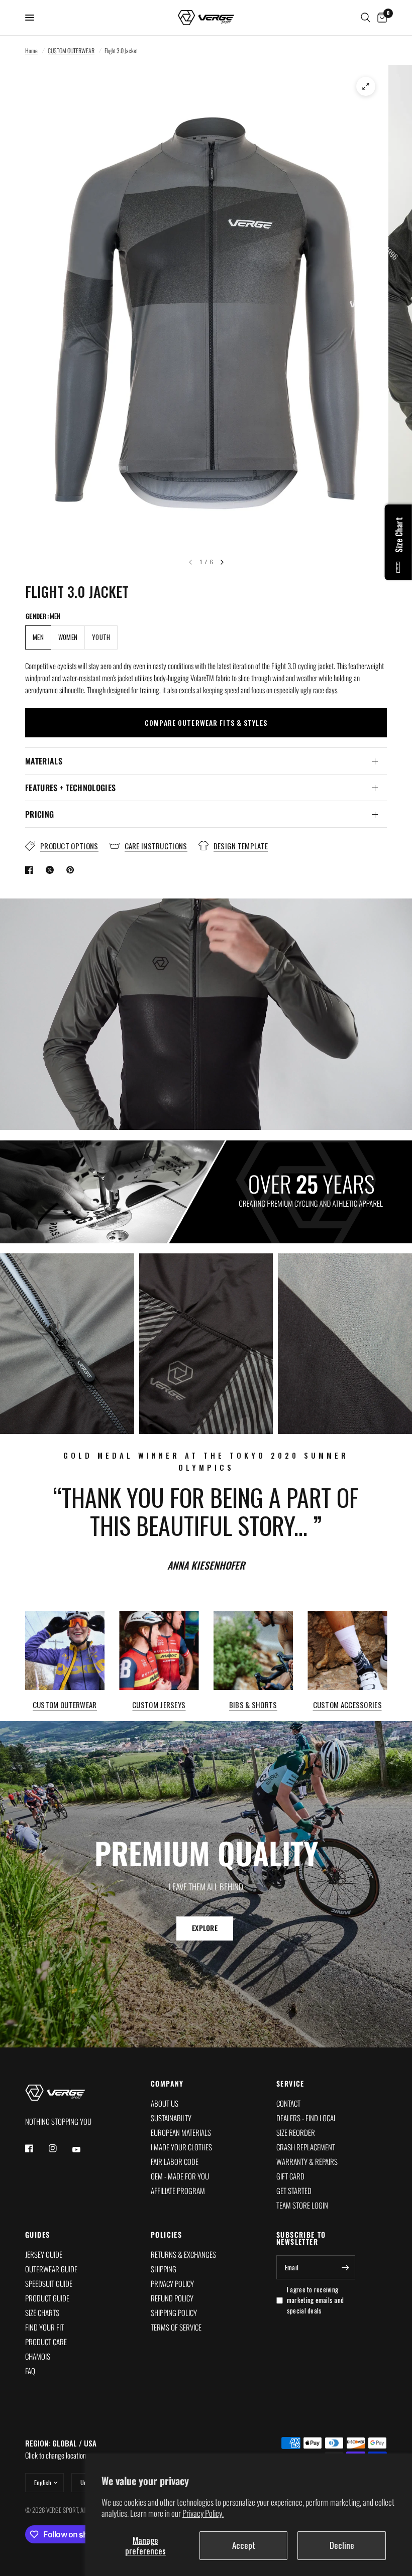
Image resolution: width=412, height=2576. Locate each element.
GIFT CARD (290, 2176)
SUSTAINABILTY (171, 2118)
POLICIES (166, 2235)
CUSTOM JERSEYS (159, 1704)
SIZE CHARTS (42, 2312)
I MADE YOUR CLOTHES (181, 2147)
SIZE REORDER (296, 2132)
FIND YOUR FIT (44, 2327)
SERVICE (290, 2084)
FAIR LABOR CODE (175, 2161)
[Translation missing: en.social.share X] (52, 870)
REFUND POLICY (172, 2298)
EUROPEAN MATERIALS (181, 2132)
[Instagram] (60, 2148)
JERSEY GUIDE (44, 2254)
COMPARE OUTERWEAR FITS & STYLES (206, 723)
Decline (342, 2545)
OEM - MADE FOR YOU (180, 2176)
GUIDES (37, 2235)
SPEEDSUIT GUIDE (49, 2283)
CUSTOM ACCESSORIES (347, 1704)
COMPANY (167, 2084)
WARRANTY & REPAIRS (307, 2161)
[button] (205, 1928)
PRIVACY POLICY (172, 2283)
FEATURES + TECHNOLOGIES (70, 788)
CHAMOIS (38, 2356)
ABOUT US (165, 2103)
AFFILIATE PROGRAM (178, 2191)
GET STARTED (294, 2191)
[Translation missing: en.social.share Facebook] (31, 870)
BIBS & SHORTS (253, 1704)
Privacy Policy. (203, 2513)
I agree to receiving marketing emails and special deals (315, 2300)
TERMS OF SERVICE (176, 2327)
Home (31, 50)
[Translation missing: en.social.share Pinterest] (72, 870)
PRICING (39, 814)
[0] (380, 18)
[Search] (366, 18)
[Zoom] (366, 86)
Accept (244, 2545)
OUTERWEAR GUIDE (51, 2269)
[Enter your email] (345, 2267)
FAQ (30, 2371)
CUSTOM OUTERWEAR (71, 50)
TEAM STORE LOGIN (302, 2205)
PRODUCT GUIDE (47, 2298)
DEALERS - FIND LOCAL (306, 2118)
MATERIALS (44, 761)
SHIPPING (164, 2269)
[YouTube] (83, 2150)
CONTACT (288, 2103)
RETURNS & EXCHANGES (183, 2254)
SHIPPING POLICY (174, 2312)
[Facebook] (36, 2148)
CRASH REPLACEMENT (306, 2147)
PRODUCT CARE (46, 2342)
